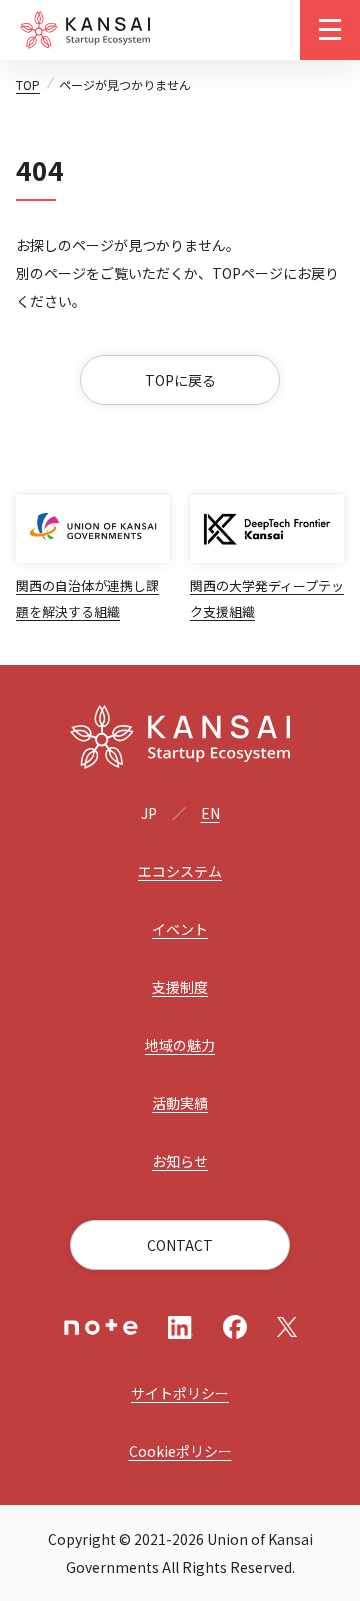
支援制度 (180, 987)
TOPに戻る (180, 380)
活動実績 (180, 1103)
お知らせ (180, 1161)
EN (210, 813)
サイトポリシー (180, 1393)
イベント (180, 929)
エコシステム (180, 871)
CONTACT (180, 1245)
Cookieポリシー (180, 1451)
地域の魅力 (180, 1045)
